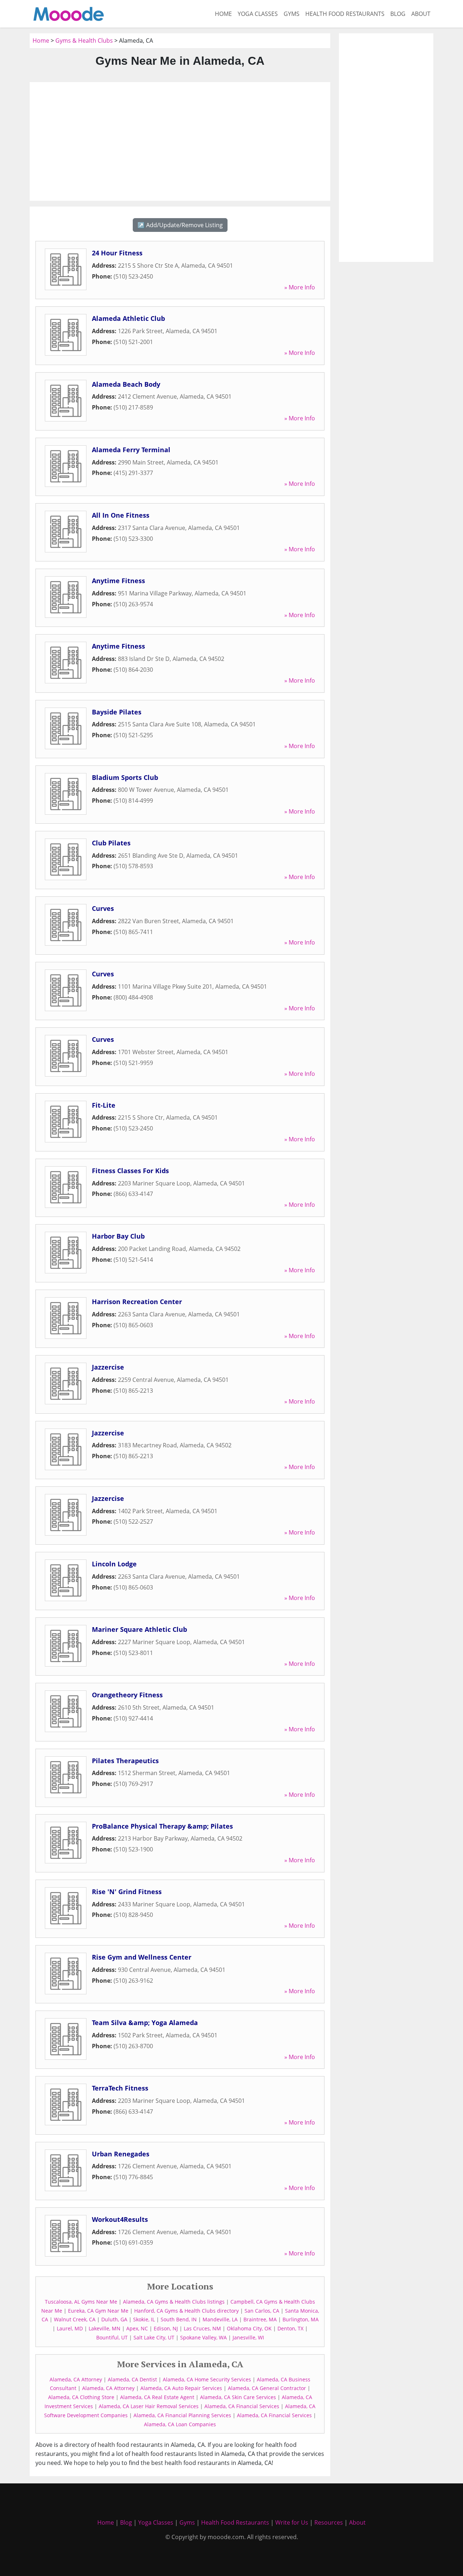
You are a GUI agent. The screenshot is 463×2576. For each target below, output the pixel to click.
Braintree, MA (260, 2319)
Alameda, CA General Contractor (267, 2388)
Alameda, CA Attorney (76, 2379)
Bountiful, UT (112, 2337)
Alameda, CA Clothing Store (81, 2397)
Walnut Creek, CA (75, 2319)
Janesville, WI (248, 2337)
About (421, 14)
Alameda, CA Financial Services (242, 2406)
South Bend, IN (179, 2319)
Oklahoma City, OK (249, 2328)
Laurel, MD (70, 2328)
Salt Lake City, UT (154, 2337)
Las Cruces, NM (202, 2328)
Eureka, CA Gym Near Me (98, 2311)
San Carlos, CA (262, 2311)
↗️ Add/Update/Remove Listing (180, 225)
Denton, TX (290, 2328)
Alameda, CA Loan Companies (180, 2424)
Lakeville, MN (105, 2328)
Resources (329, 2522)
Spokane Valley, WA (203, 2337)
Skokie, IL (144, 2319)
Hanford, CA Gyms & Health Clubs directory (186, 2311)
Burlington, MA (301, 2319)
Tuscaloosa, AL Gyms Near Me (81, 2302)
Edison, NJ (166, 2328)
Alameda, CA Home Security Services (207, 2379)
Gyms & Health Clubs (84, 41)
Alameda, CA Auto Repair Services (181, 2388)
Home (223, 14)
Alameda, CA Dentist (132, 2379)
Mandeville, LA (220, 2319)
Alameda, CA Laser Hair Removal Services (149, 2406)
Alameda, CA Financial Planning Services (182, 2415)
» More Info (300, 287)
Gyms (292, 14)
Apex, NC (137, 2328)
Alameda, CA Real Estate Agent (157, 2397)
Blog (398, 14)
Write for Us (292, 2522)
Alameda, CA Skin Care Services (238, 2397)
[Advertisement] (180, 141)
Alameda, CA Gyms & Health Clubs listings (174, 2302)
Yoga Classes (258, 14)
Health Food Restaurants (345, 14)
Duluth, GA (114, 2319)
